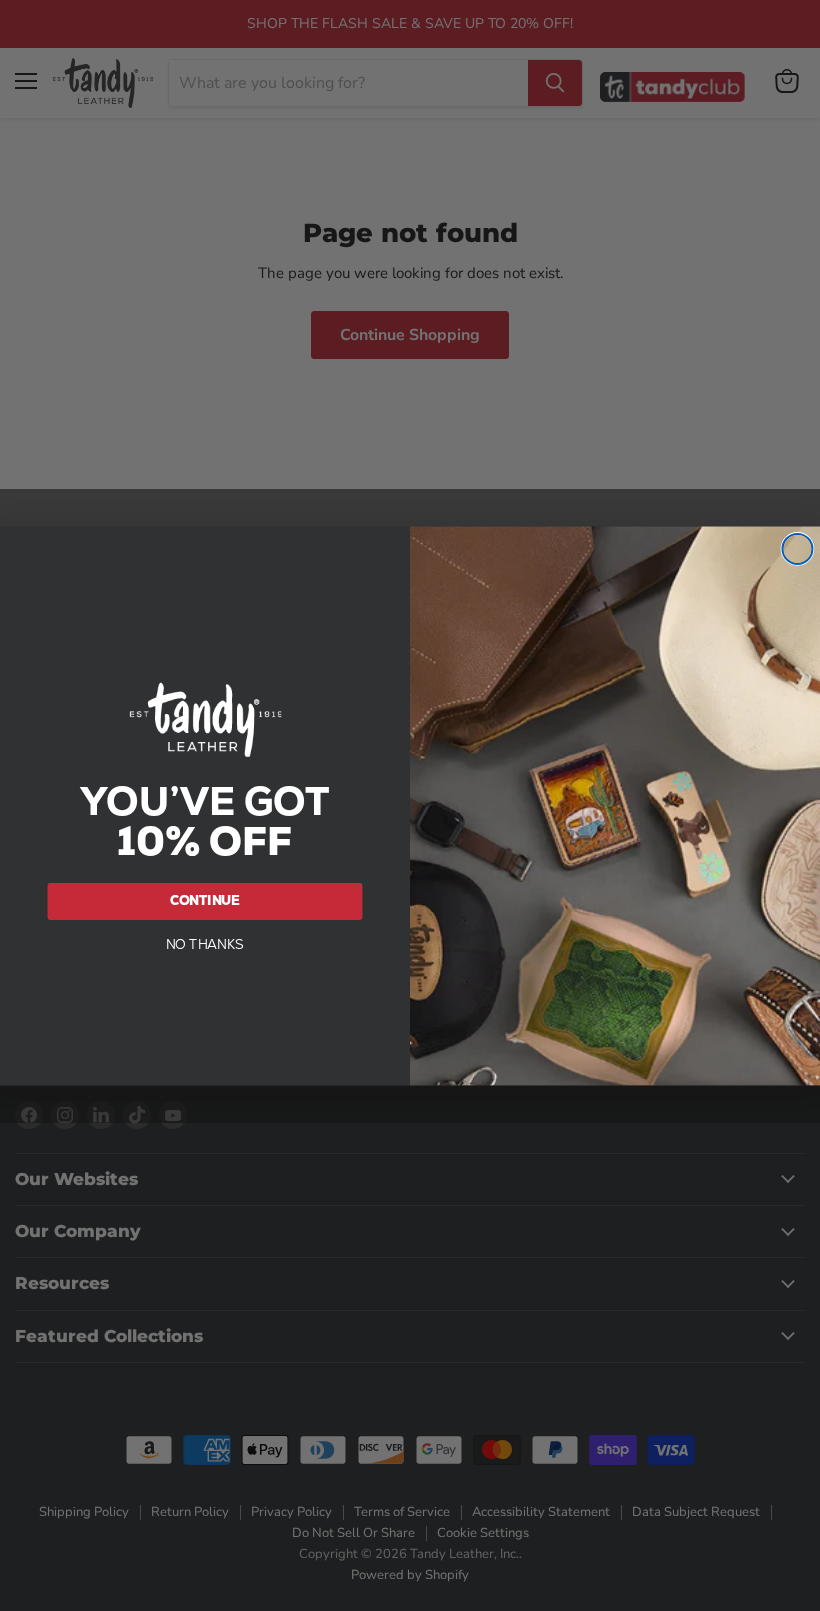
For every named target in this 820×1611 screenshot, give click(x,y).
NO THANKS (205, 943)
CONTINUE (205, 900)
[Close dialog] (797, 549)
